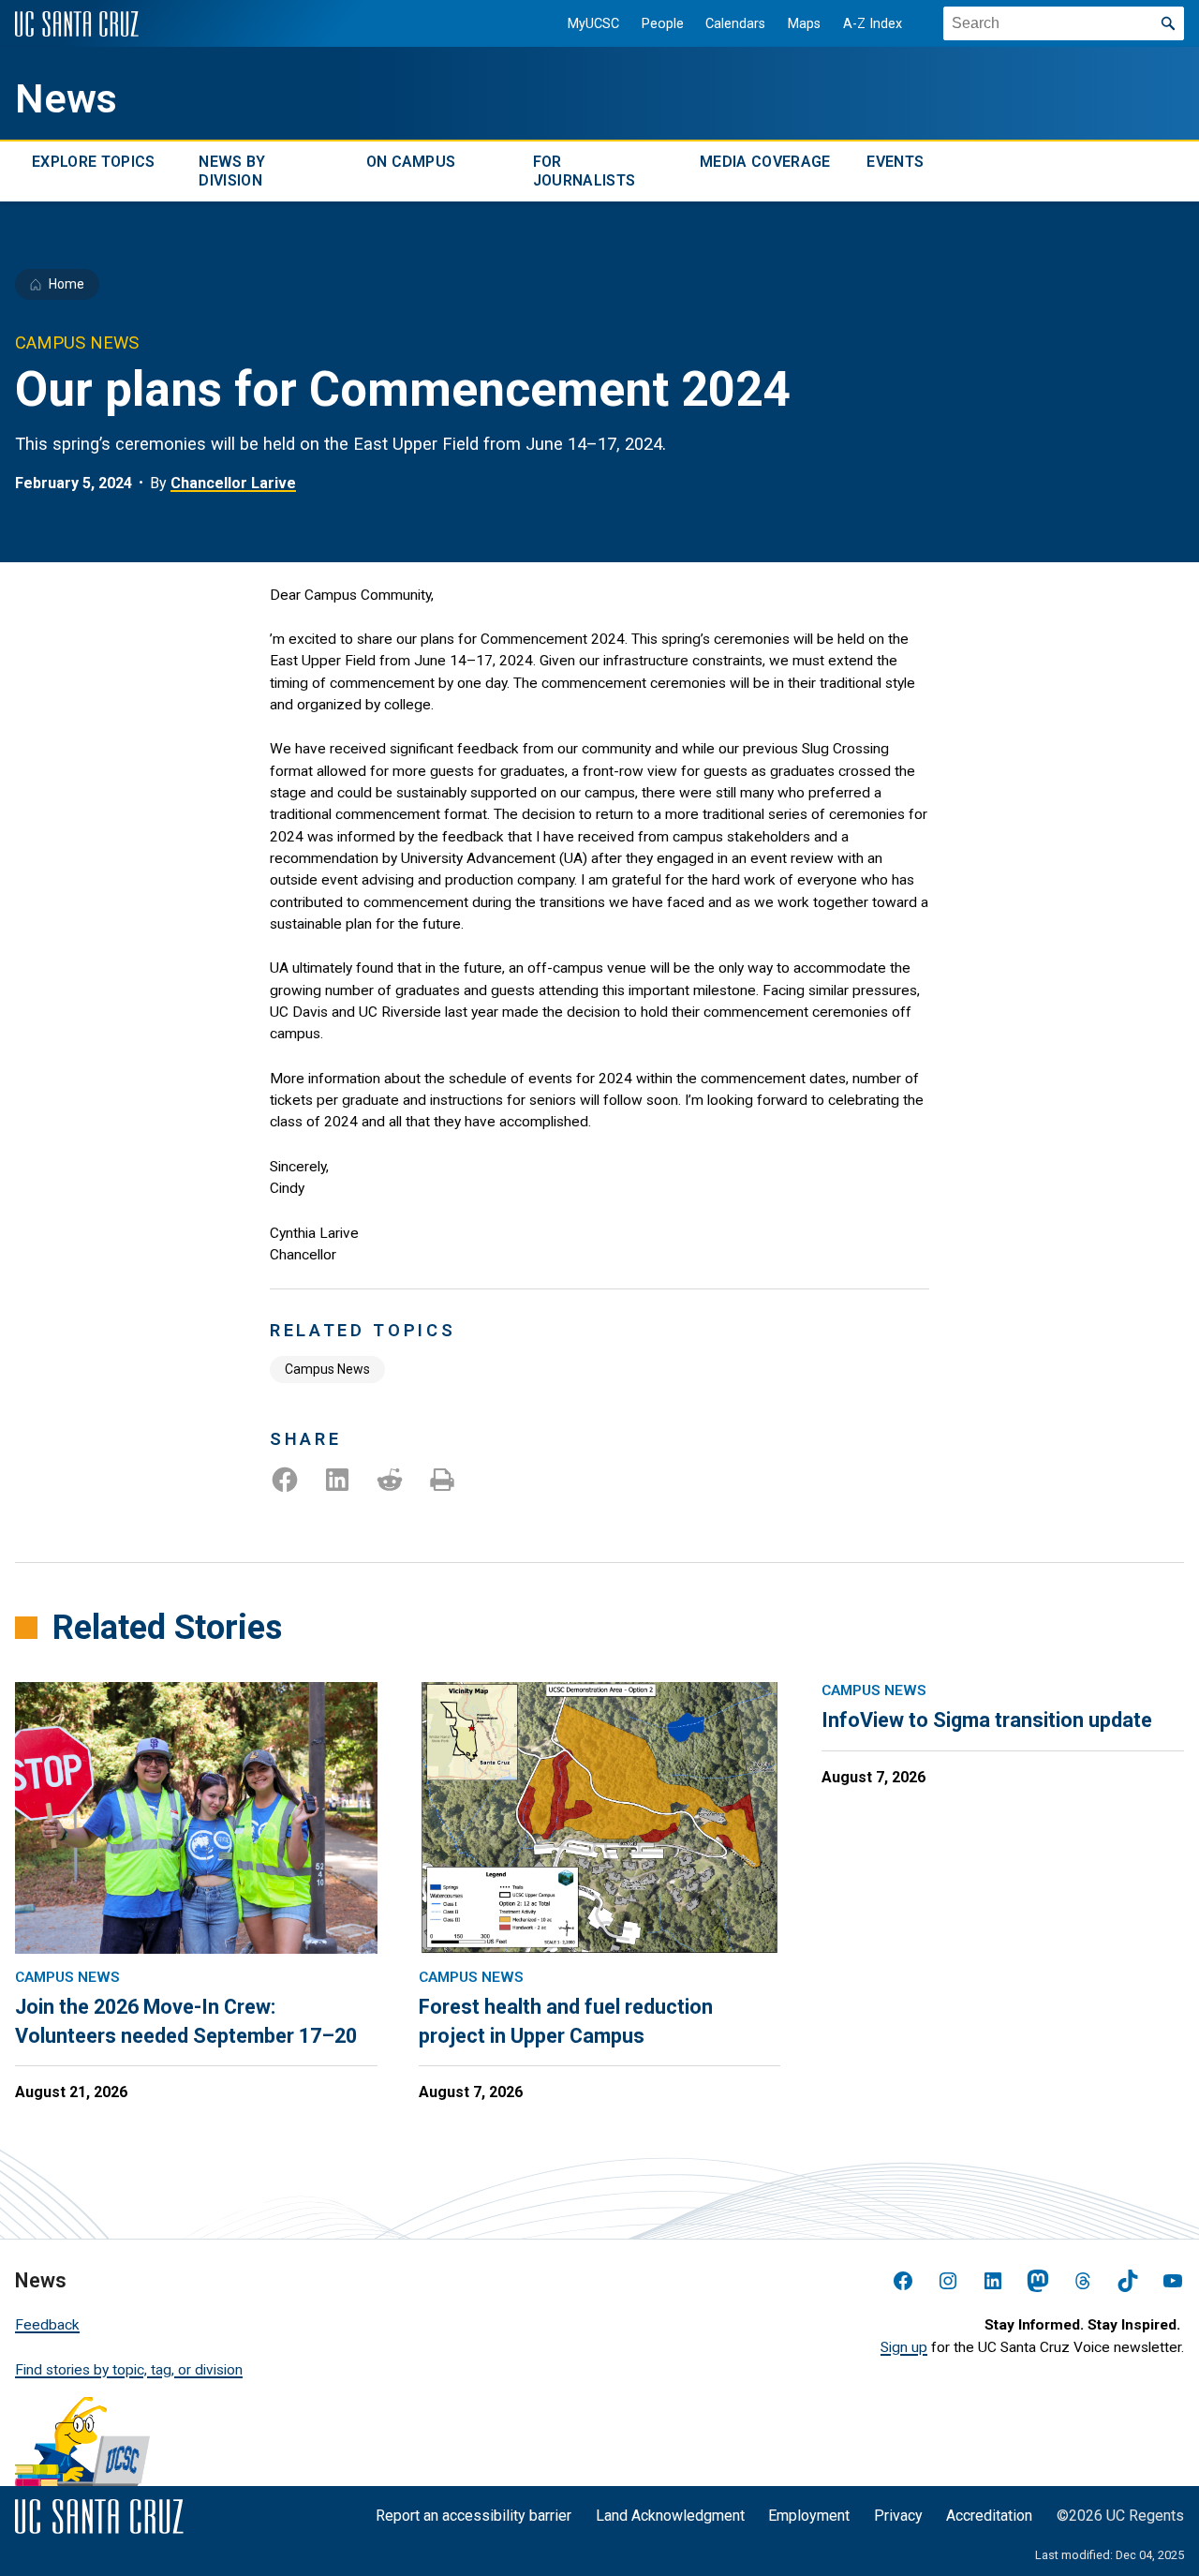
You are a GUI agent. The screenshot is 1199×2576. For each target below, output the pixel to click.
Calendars (735, 24)
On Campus (411, 162)
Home (67, 284)
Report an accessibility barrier (474, 2516)
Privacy (898, 2516)
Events (895, 162)
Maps (804, 24)
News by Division (232, 171)
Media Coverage (765, 162)
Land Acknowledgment (670, 2516)
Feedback (47, 2325)
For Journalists (585, 171)
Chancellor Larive (233, 483)
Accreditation (989, 2516)
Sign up (904, 2347)
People (663, 24)
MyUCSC (593, 24)
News (66, 99)
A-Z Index (873, 24)
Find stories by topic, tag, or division (129, 2370)
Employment (809, 2516)
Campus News (327, 1369)
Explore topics (93, 162)
